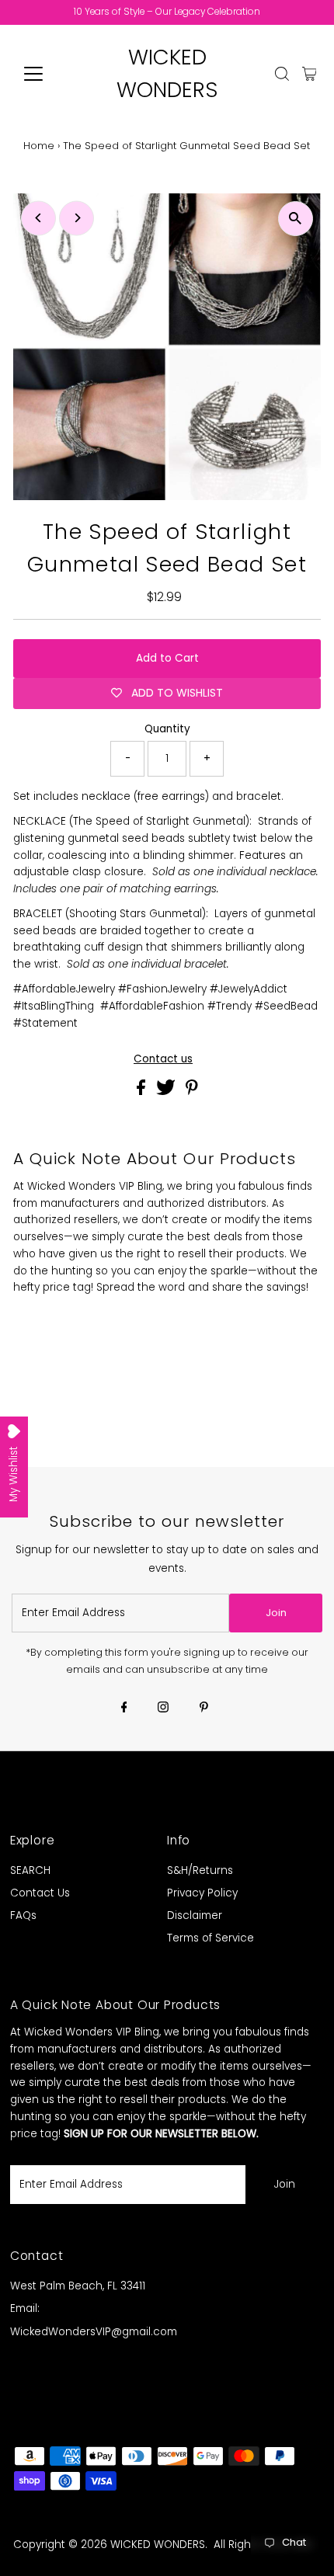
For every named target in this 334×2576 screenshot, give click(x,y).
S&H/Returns (200, 1870)
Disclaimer (195, 1915)
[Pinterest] (204, 1709)
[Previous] (38, 218)
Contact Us (40, 1893)
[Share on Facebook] (143, 1092)
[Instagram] (163, 1709)
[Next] (77, 218)
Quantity (167, 729)
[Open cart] (310, 74)
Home (39, 146)
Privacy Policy (202, 1893)
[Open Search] (282, 74)
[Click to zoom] (296, 219)
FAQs (23, 1915)
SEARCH (30, 1870)
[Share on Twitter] (167, 1092)
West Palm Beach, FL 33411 (78, 2286)
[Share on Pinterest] (192, 1092)
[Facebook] (124, 1709)
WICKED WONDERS (158, 2545)
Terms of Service (210, 1938)
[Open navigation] (50, 74)
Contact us (163, 1059)
